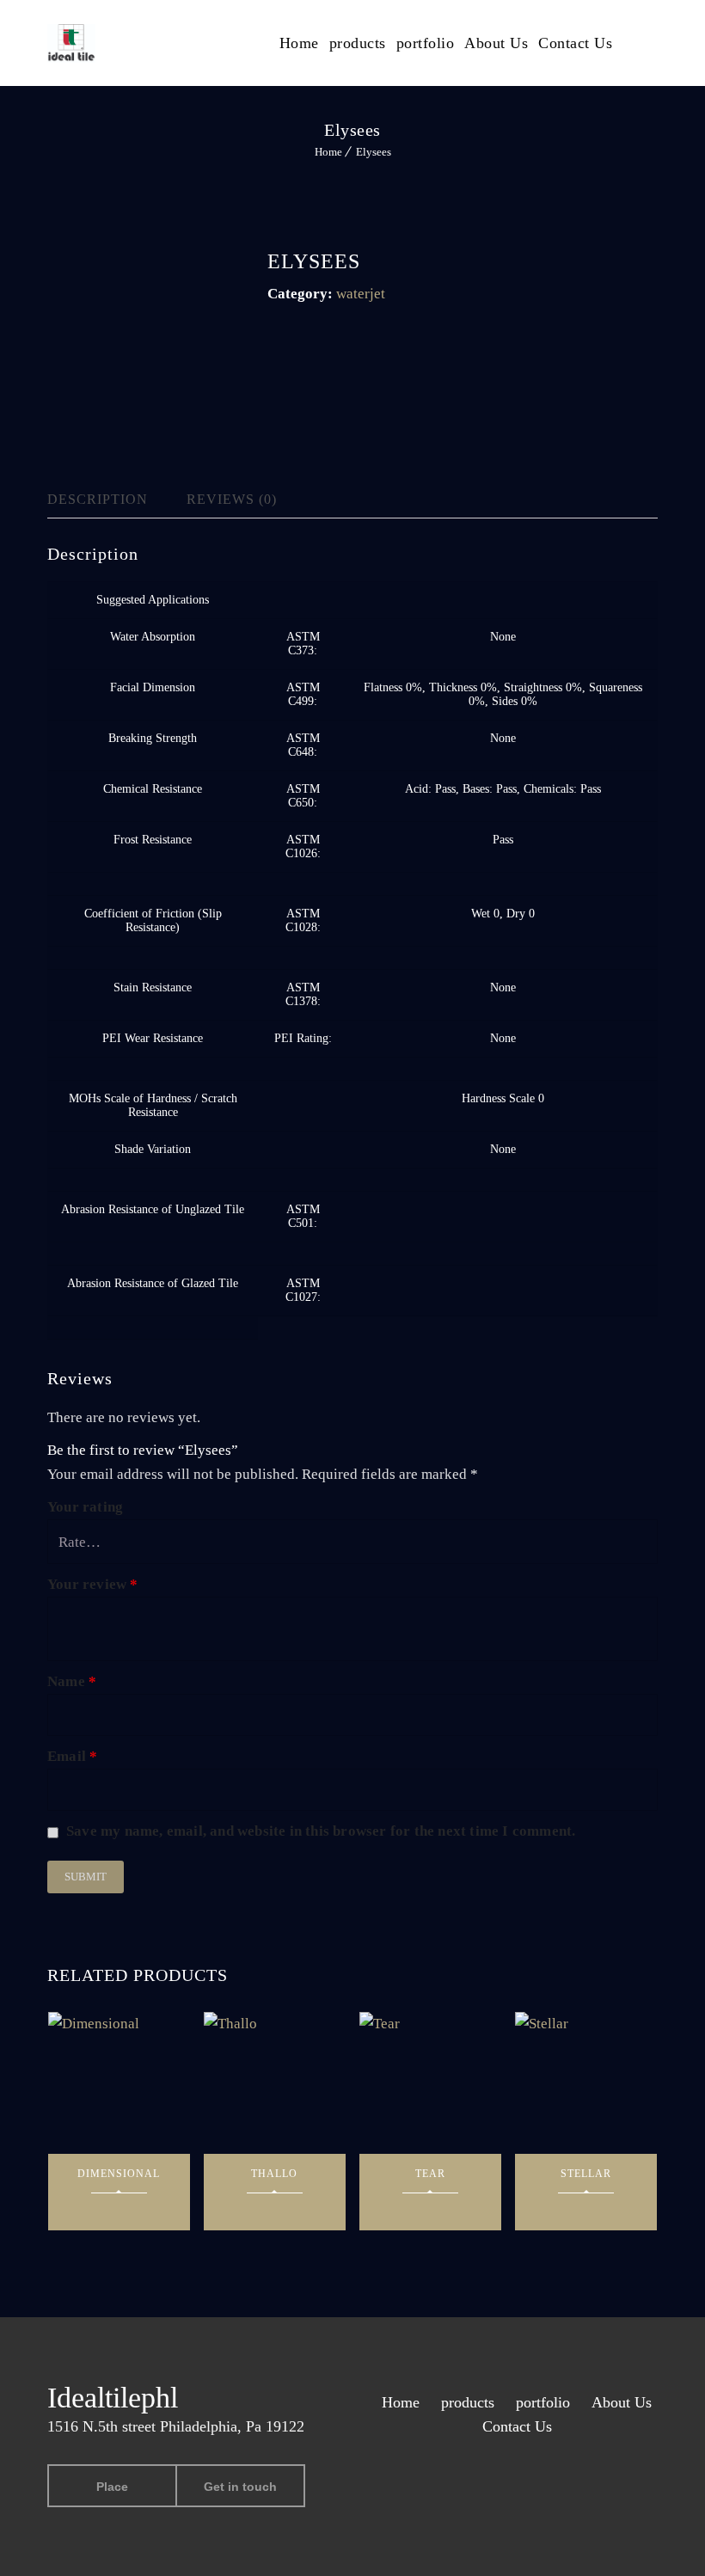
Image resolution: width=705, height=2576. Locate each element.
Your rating (85, 1507)
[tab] (112, 500)
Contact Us (575, 43)
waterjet (361, 294)
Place (112, 2487)
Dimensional (119, 2174)
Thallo (274, 2174)
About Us (496, 43)
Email (72, 1756)
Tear (430, 2174)
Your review (93, 1584)
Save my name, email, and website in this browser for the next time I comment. (321, 1831)
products (358, 43)
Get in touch (240, 2487)
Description (98, 499)
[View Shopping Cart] (653, 42)
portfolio (426, 43)
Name (72, 1681)
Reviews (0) (232, 499)
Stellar (586, 2174)
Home (299, 43)
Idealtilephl (113, 2398)
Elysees (374, 152)
